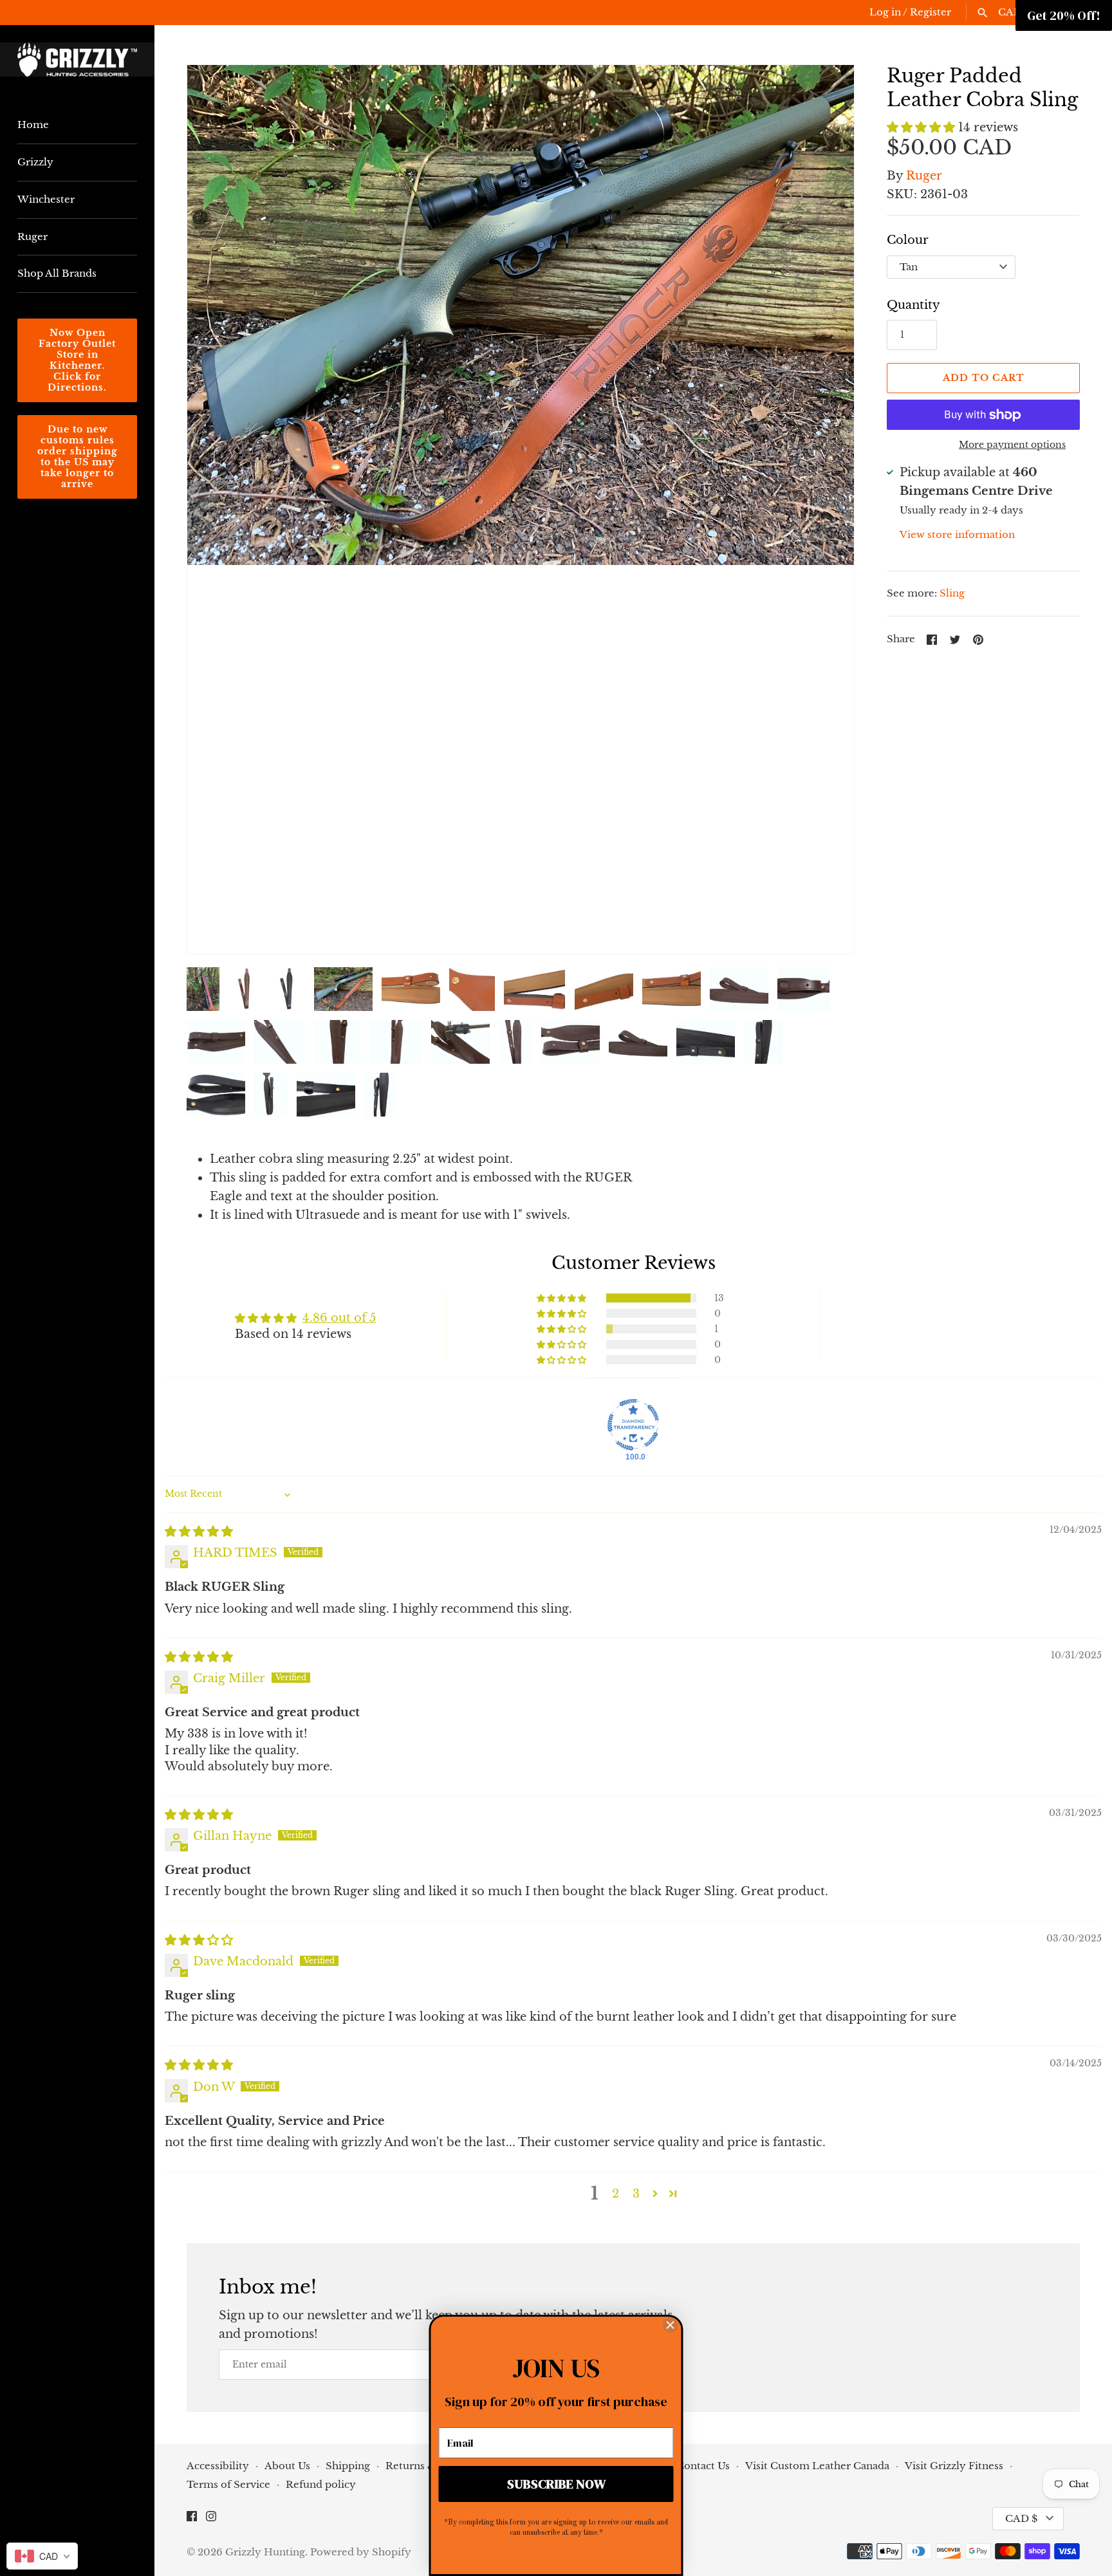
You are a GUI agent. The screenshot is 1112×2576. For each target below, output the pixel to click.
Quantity (913, 305)
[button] (214, 510)
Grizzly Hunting (265, 2552)
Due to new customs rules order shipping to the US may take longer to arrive (78, 457)
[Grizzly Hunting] (77, 60)
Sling (952, 593)
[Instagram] (211, 2519)
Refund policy (321, 2484)
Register (931, 12)
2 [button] (616, 2194)
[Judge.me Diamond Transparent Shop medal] (633, 1425)
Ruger (32, 236)
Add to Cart (984, 378)
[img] (199, 1532)
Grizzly (35, 162)
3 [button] (636, 2194)
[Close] (671, 2323)
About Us (287, 2466)
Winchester (46, 199)
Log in (885, 12)
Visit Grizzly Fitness (955, 2466)
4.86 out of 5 (339, 1318)
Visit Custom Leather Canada (819, 2466)
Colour (908, 240)
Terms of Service (228, 2484)
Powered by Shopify (361, 2552)
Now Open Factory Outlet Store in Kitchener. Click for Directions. (77, 360)
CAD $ (1021, 2518)
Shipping (348, 2466)
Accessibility (219, 2466)
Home (33, 125)
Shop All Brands (57, 273)
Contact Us (703, 2466)
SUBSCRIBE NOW (556, 2484)
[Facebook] (192, 2519)
